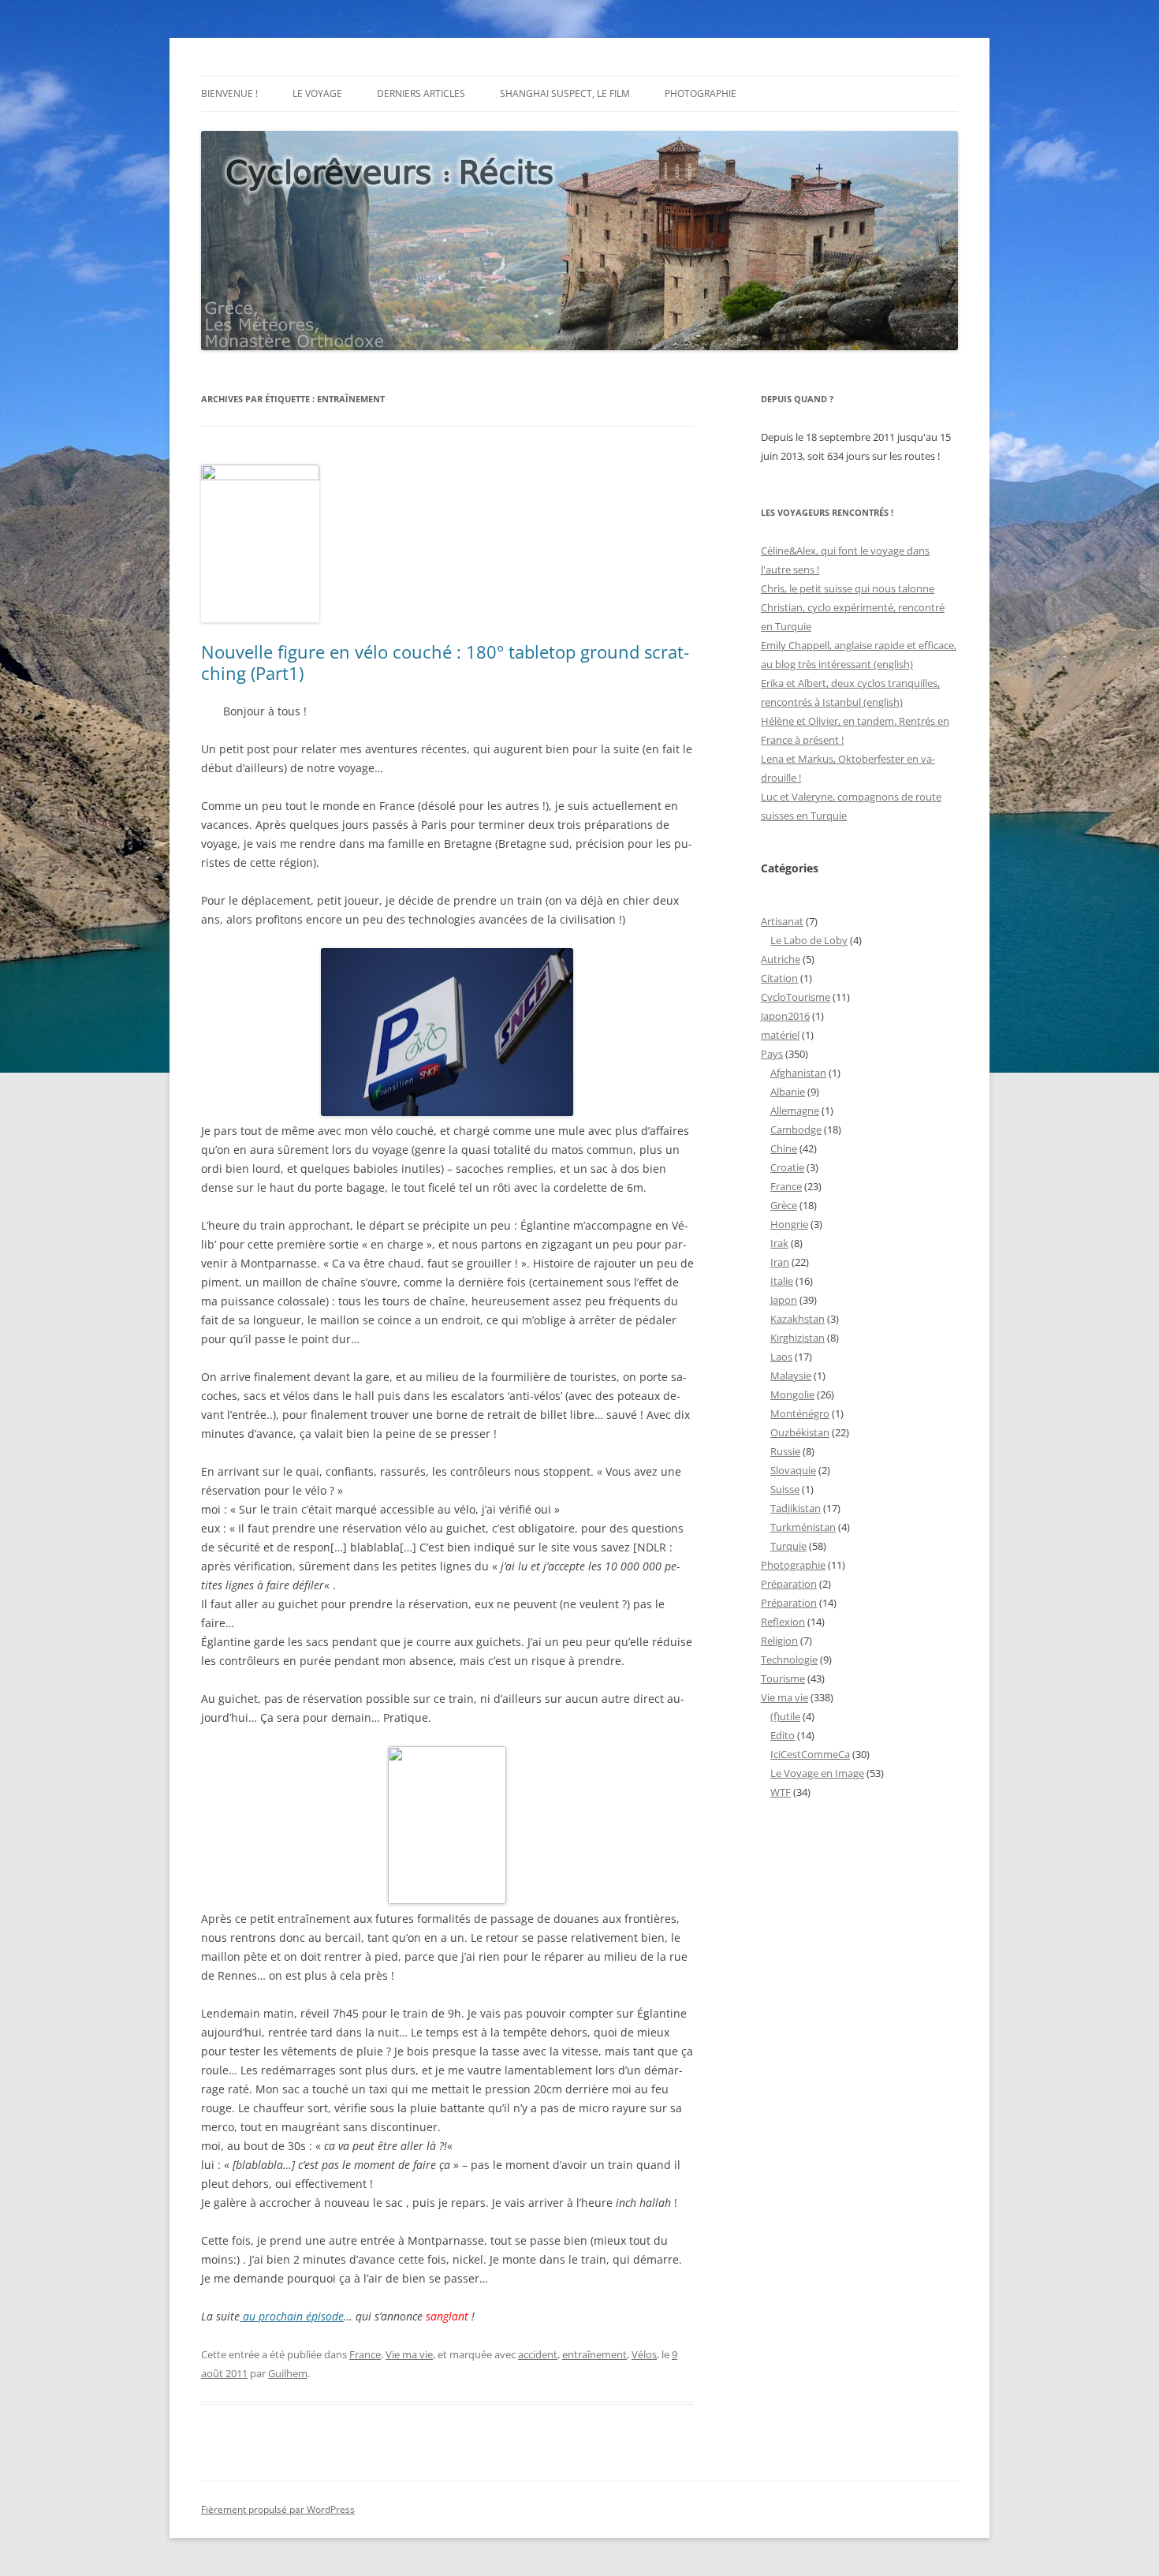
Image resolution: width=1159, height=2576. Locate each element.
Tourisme (783, 1678)
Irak (779, 1243)
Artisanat (782, 921)
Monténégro (800, 1413)
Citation (779, 978)
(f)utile (785, 1716)
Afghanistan (798, 1073)
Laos (781, 1357)
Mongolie (792, 1394)
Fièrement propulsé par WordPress (278, 2509)
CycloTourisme (796, 997)
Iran (780, 1262)
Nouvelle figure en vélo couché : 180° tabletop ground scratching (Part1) (445, 662)
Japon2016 (785, 1016)
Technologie (789, 1659)
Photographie (701, 93)
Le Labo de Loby (809, 940)
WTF (781, 1792)
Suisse (785, 1489)
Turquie (788, 1546)
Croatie (787, 1167)
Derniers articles (421, 93)
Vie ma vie (409, 2354)
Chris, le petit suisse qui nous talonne (848, 588)
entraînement (594, 2354)
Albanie (788, 1092)
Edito (783, 1735)
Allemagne (795, 1111)
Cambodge (796, 1129)
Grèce (784, 1205)
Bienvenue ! (229, 93)
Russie (785, 1451)
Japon (784, 1300)
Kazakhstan (798, 1319)
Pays (772, 1054)
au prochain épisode (292, 2316)
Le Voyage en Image (817, 1773)
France (365, 2354)
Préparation (789, 1584)
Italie (782, 1281)
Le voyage (317, 93)
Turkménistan (803, 1527)
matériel (780, 1035)
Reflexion (783, 1622)
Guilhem (288, 2373)
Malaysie (791, 1376)
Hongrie (789, 1224)
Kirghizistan (798, 1338)
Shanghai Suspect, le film (565, 93)
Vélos (644, 2354)
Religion (779, 1641)
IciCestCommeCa (810, 1754)
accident (538, 2354)
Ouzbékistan (800, 1432)
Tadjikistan (796, 1508)
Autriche (781, 959)
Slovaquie (793, 1470)
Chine (784, 1148)
